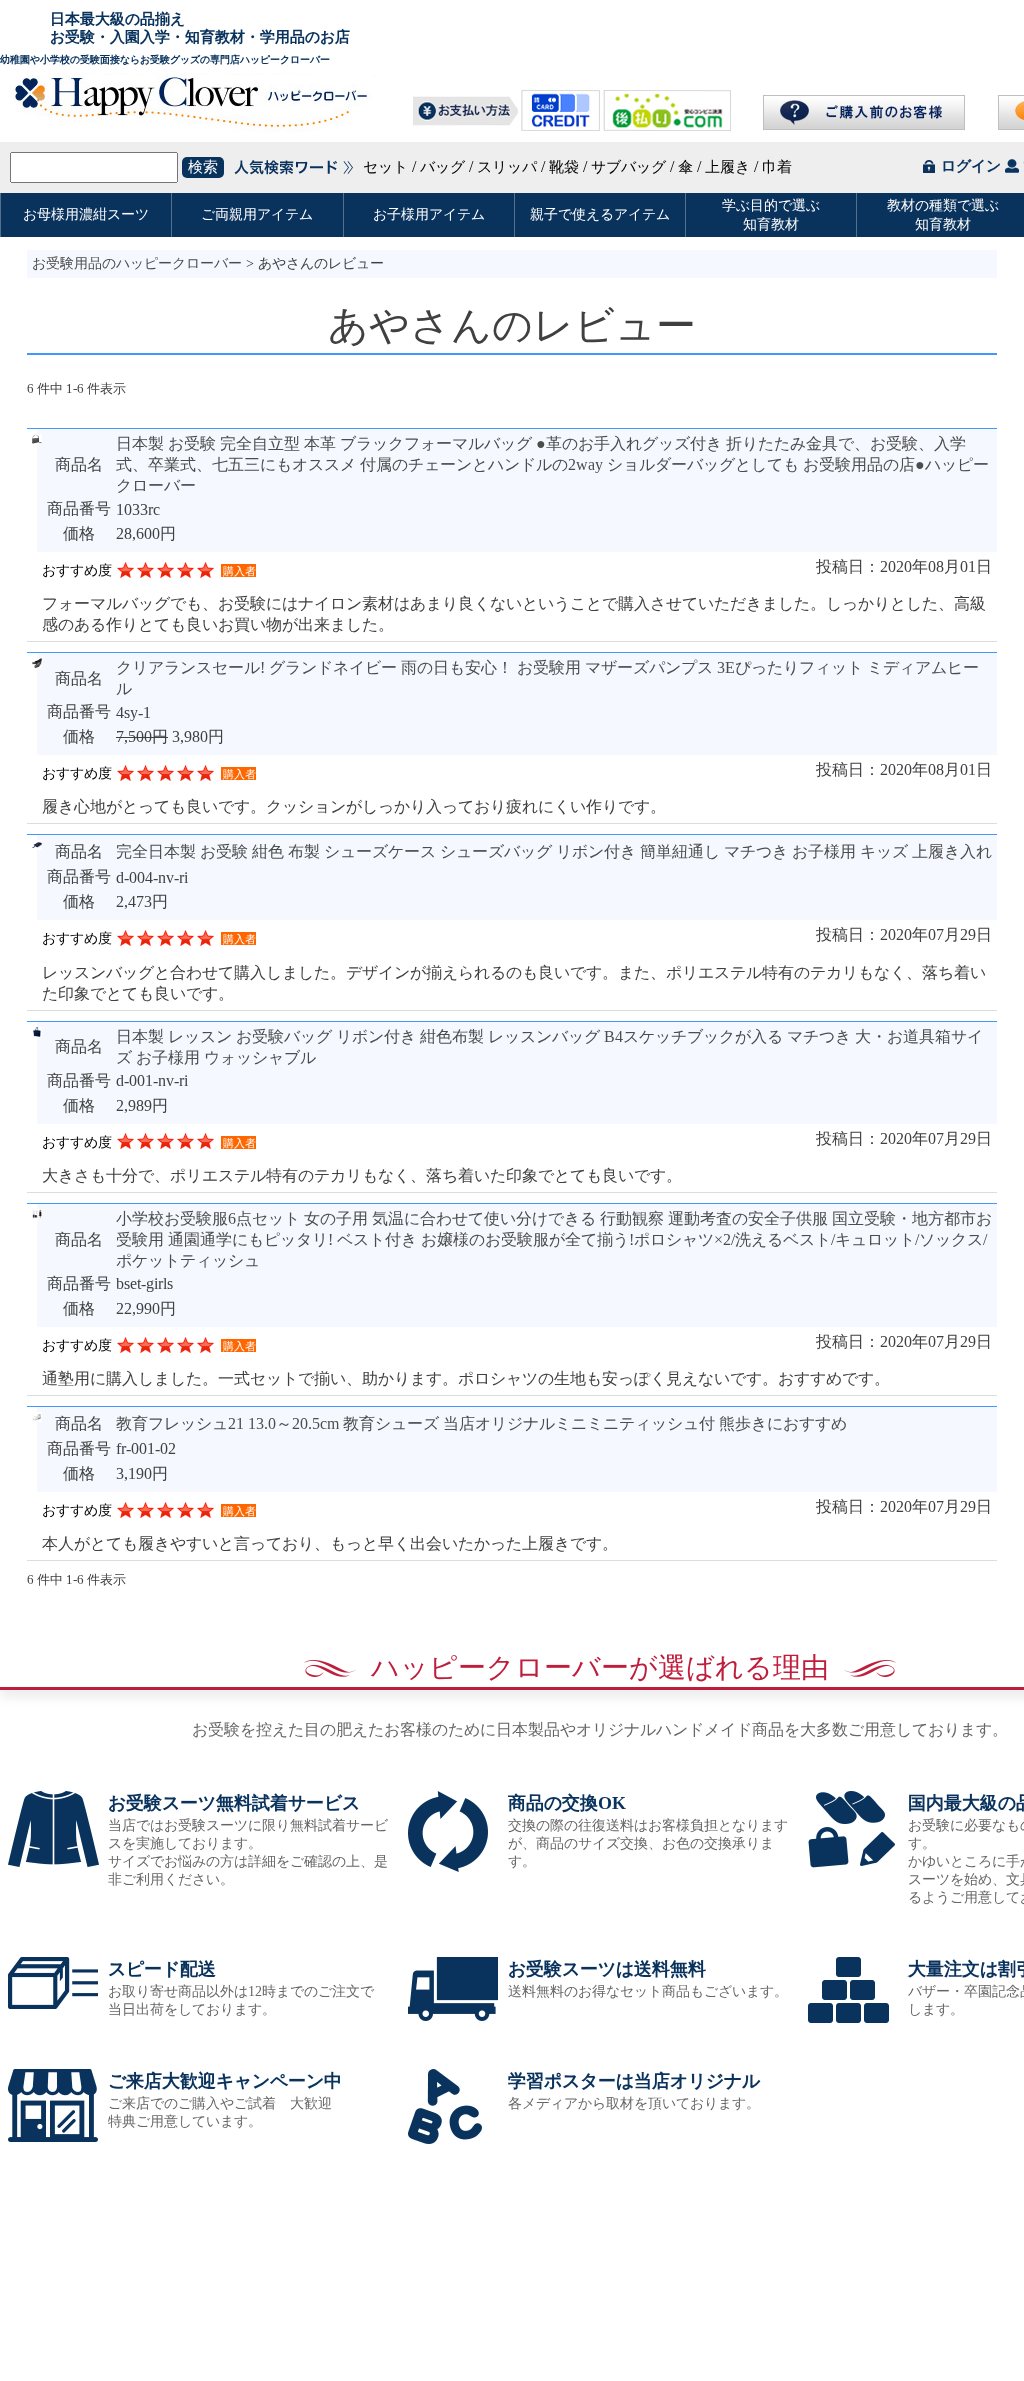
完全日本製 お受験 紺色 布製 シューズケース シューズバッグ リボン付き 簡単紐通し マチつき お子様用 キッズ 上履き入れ (554, 851)
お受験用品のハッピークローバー (137, 263)
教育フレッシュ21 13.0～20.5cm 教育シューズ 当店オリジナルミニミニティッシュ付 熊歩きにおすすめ (481, 1423)
